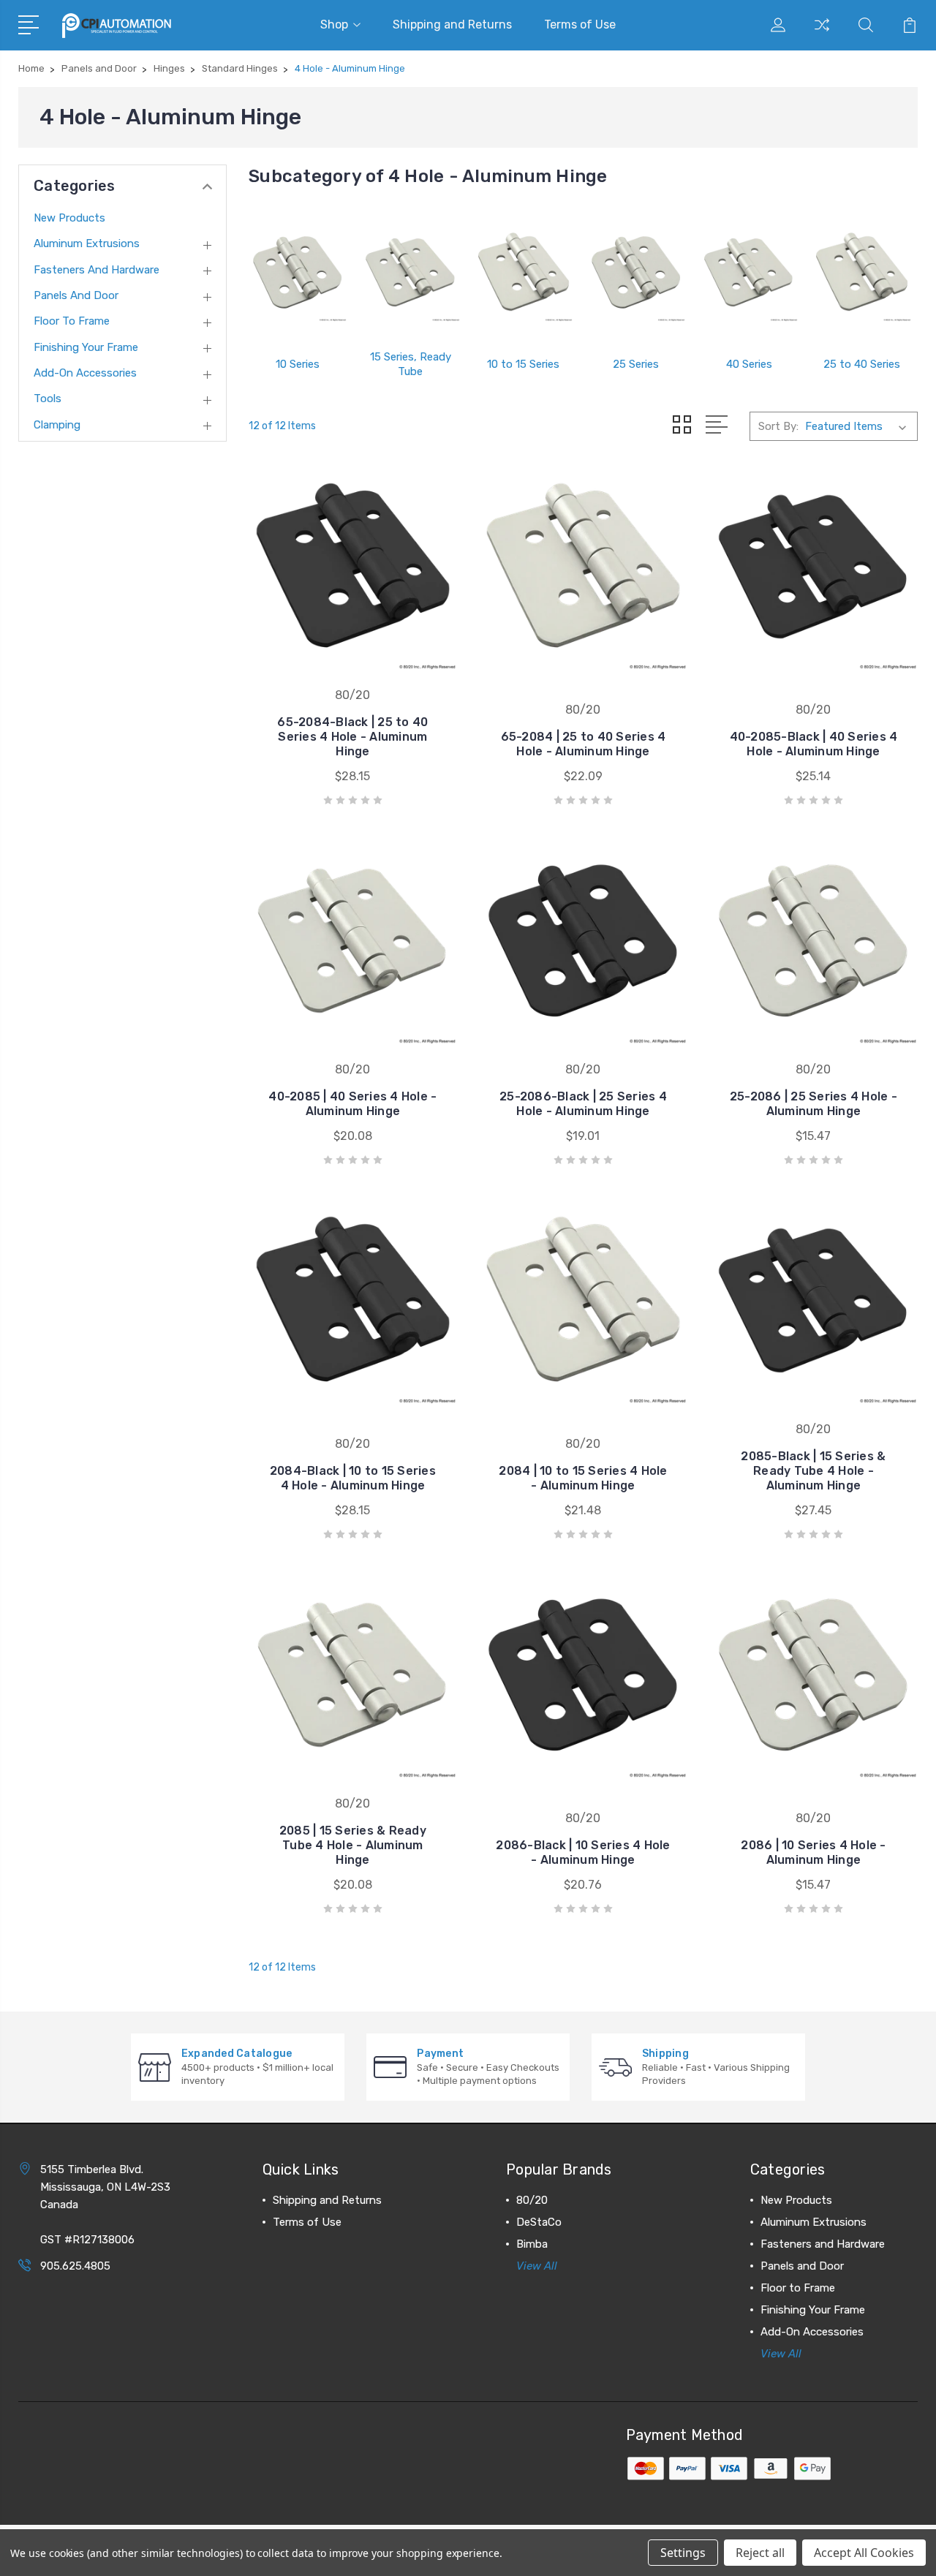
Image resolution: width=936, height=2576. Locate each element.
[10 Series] (298, 273)
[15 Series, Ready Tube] (410, 273)
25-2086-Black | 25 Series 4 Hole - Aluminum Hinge (583, 1104)
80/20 (532, 2200)
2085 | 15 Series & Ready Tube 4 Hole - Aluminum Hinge (353, 1845)
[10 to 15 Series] (524, 273)
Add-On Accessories (85, 373)
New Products (69, 218)
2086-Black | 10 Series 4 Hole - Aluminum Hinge (583, 1852)
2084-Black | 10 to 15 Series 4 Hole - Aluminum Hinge (353, 1478)
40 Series (749, 364)
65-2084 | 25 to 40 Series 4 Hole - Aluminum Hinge (584, 744)
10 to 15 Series (523, 364)
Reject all (760, 2553)
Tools (48, 399)
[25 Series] (636, 273)
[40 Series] (749, 273)
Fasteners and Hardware (97, 270)
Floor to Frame (72, 321)
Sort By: (778, 426)
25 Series (636, 364)
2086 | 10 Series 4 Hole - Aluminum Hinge (813, 1852)
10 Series (298, 364)
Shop (334, 24)
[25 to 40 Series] (861, 273)
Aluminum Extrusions (87, 243)
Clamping (57, 425)
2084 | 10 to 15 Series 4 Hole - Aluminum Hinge (583, 1478)
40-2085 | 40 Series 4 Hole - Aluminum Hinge (352, 1104)
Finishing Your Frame (86, 347)
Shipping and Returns (452, 24)
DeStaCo (539, 2222)
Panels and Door (76, 295)
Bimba (532, 2244)
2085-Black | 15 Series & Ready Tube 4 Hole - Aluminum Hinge (813, 1471)
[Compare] (822, 34)
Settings (683, 2553)
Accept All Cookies (864, 2553)
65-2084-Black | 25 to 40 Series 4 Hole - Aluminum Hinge (352, 737)
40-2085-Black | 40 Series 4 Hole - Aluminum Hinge (814, 744)
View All (537, 2266)
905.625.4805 (75, 2266)
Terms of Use (580, 24)
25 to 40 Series (862, 364)
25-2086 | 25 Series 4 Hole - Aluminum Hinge (814, 1104)
